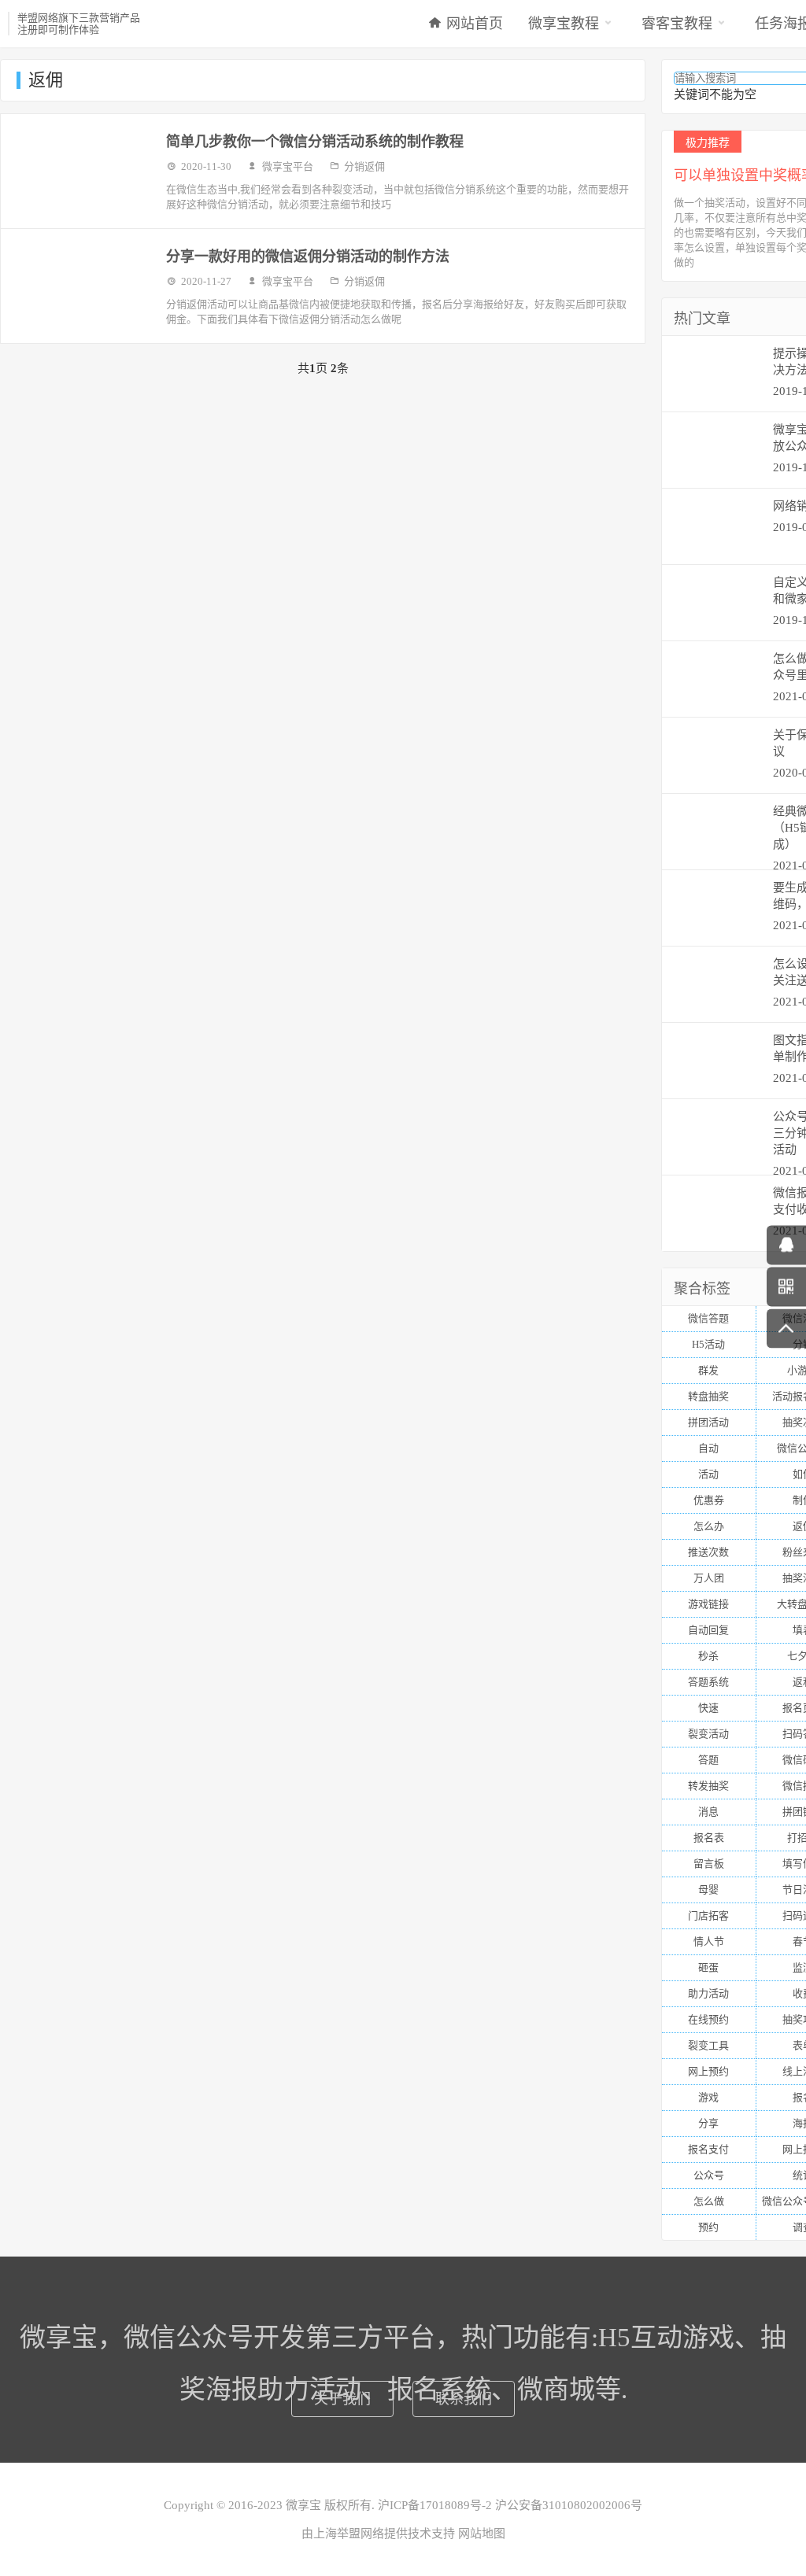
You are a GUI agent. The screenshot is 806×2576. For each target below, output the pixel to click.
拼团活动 (708, 1422)
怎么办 (709, 1526)
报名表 (709, 1838)
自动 (708, 1448)
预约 (708, 2227)
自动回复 (708, 1630)
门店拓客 (708, 1915)
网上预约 (708, 2071)
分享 (708, 2123)
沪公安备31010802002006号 (567, 2505)
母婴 (708, 1890)
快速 (708, 1708)
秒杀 (708, 1656)
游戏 (708, 2097)
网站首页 (475, 24)
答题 (708, 1760)
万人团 (709, 1578)
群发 (708, 1370)
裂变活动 (708, 1734)
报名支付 (708, 2149)
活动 (708, 1474)
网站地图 (482, 2534)
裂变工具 (708, 2045)
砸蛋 (708, 1967)
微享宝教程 (564, 24)
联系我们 (464, 2399)
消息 (708, 1812)
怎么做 (709, 2201)
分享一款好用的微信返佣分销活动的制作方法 (308, 256)
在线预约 (708, 2019)
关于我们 (342, 2399)
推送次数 (708, 1552)
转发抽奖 (708, 1786)
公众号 (709, 2175)
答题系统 (708, 1682)
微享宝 (303, 2505)
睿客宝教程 (677, 24)
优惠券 (709, 1500)
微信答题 (708, 1318)
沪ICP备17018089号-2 (433, 2505)
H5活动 (708, 1344)
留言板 (709, 1864)
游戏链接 (708, 1604)
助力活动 (708, 1993)
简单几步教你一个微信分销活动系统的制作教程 (315, 142)
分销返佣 (364, 166)
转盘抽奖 (708, 1396)
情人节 (709, 1941)
